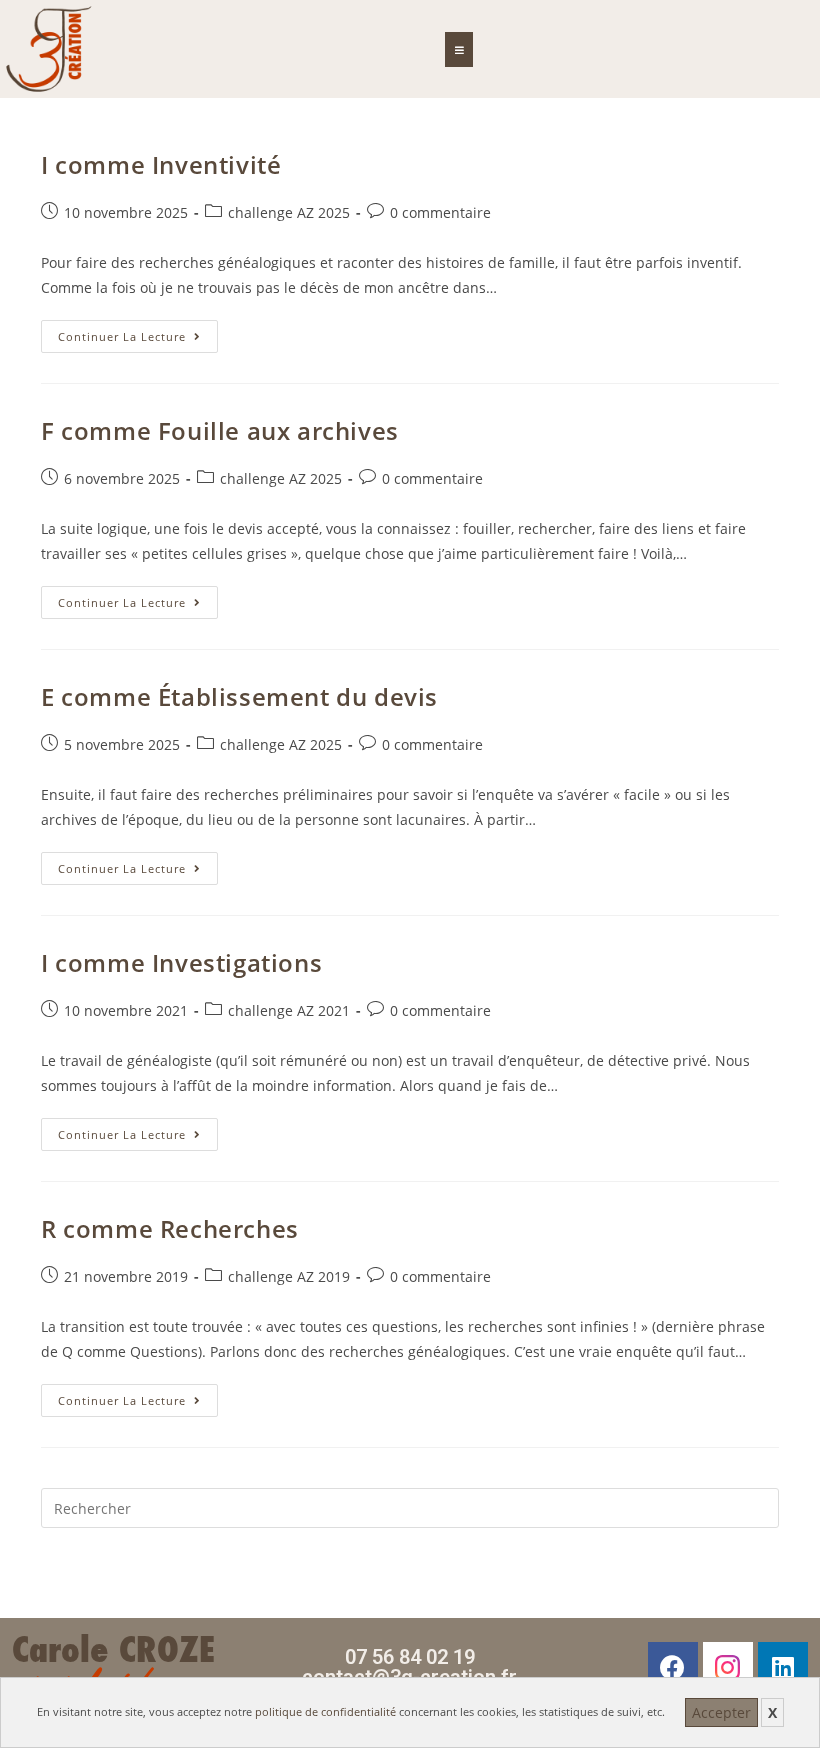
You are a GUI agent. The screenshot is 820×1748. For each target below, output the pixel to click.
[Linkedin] (783, 1667)
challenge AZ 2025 (289, 212)
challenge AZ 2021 (289, 1010)
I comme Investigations (181, 962)
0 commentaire (440, 212)
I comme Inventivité (161, 164)
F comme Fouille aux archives (220, 430)
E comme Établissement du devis (239, 696)
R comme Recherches (170, 1228)
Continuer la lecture (138, 332)
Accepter (721, 1712)
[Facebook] (673, 1667)
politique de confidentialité (325, 1711)
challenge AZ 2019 (289, 1276)
